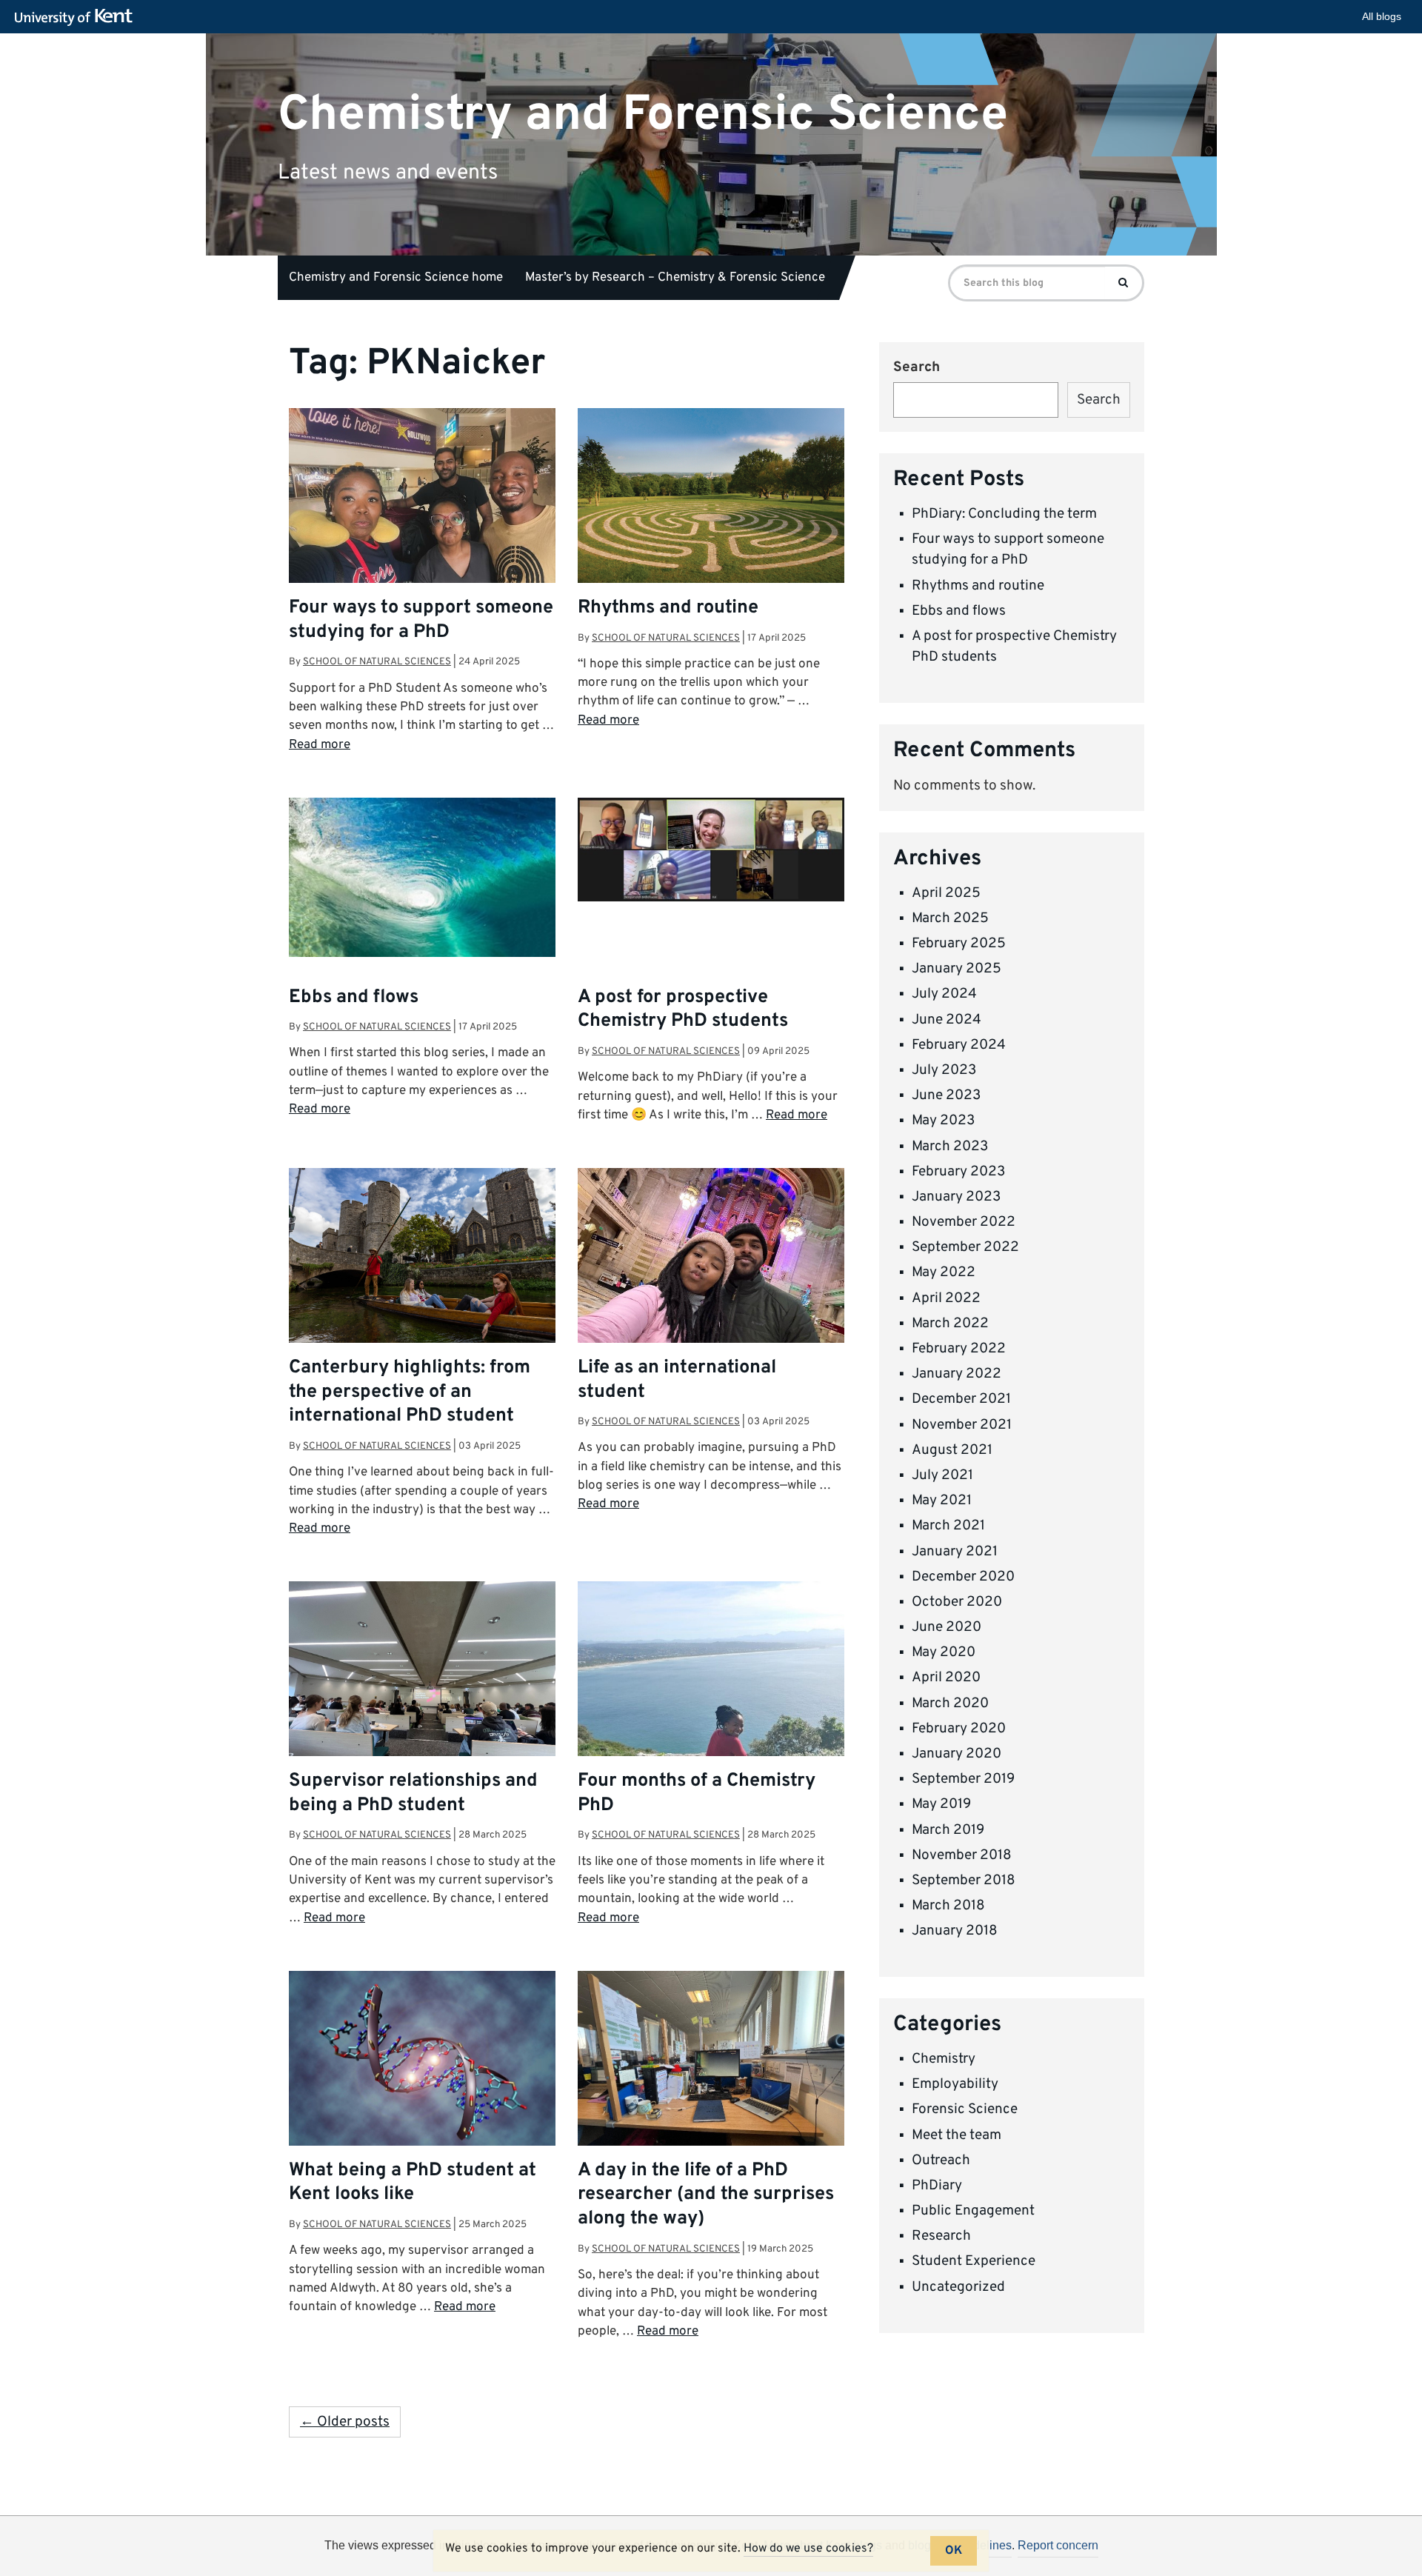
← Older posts (345, 2422)
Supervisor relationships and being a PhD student (413, 1793)
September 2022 (965, 1247)
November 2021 (962, 1425)
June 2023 (946, 1095)
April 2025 (946, 893)
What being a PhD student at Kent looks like (413, 2183)
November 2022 (964, 1222)
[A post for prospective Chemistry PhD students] (711, 850)
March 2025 (950, 918)
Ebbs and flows (354, 998)
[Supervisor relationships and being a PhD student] (422, 1681)
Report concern (1058, 2545)
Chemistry (944, 2059)
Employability (955, 2084)
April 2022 (946, 1298)
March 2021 (948, 1526)
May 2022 (944, 1272)
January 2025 (957, 969)
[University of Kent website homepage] (77, 18)
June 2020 (947, 1627)
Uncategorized (958, 2287)
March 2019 (948, 1830)
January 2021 (955, 1552)
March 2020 (950, 1704)
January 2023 (956, 1197)
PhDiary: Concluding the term (1004, 514)
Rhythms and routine (668, 608)
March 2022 (950, 1324)
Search (917, 367)
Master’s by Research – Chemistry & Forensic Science (675, 278)
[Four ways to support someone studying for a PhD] (422, 508)
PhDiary (937, 2186)
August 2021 (952, 1450)
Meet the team (957, 2135)
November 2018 (962, 1855)
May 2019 (941, 1804)
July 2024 (944, 994)
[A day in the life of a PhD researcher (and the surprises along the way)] (711, 2071)
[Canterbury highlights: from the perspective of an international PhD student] (422, 1257)
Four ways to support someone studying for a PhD (421, 620)
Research (941, 2236)
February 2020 (959, 1729)
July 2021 (942, 1475)
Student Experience (974, 2261)
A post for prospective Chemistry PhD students (683, 1010)
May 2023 (943, 1121)
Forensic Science (965, 2109)
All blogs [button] (1382, 16)
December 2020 (963, 1577)
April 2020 (946, 1678)
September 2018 (964, 1881)
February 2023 (958, 1172)
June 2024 (947, 1020)
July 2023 (944, 1070)
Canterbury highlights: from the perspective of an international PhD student (410, 1392)
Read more (320, 745)
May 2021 (942, 1501)
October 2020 (957, 1602)
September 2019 (963, 1779)
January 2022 (957, 1374)
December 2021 (961, 1399)
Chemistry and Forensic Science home (396, 278)
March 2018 (948, 1906)
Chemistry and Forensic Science (643, 114)
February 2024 (959, 1045)
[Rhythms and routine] (711, 504)
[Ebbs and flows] (422, 877)
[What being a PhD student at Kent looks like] (422, 2065)
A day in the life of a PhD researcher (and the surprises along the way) (706, 2195)
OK (954, 2551)
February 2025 (959, 944)
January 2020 (957, 1754)
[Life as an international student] (711, 1268)
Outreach (941, 2160)
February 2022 (959, 1349)
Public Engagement (973, 2211)
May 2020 (944, 1652)
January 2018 (955, 1931)
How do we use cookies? (808, 2549)
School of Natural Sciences (377, 662)
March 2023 (950, 1147)
